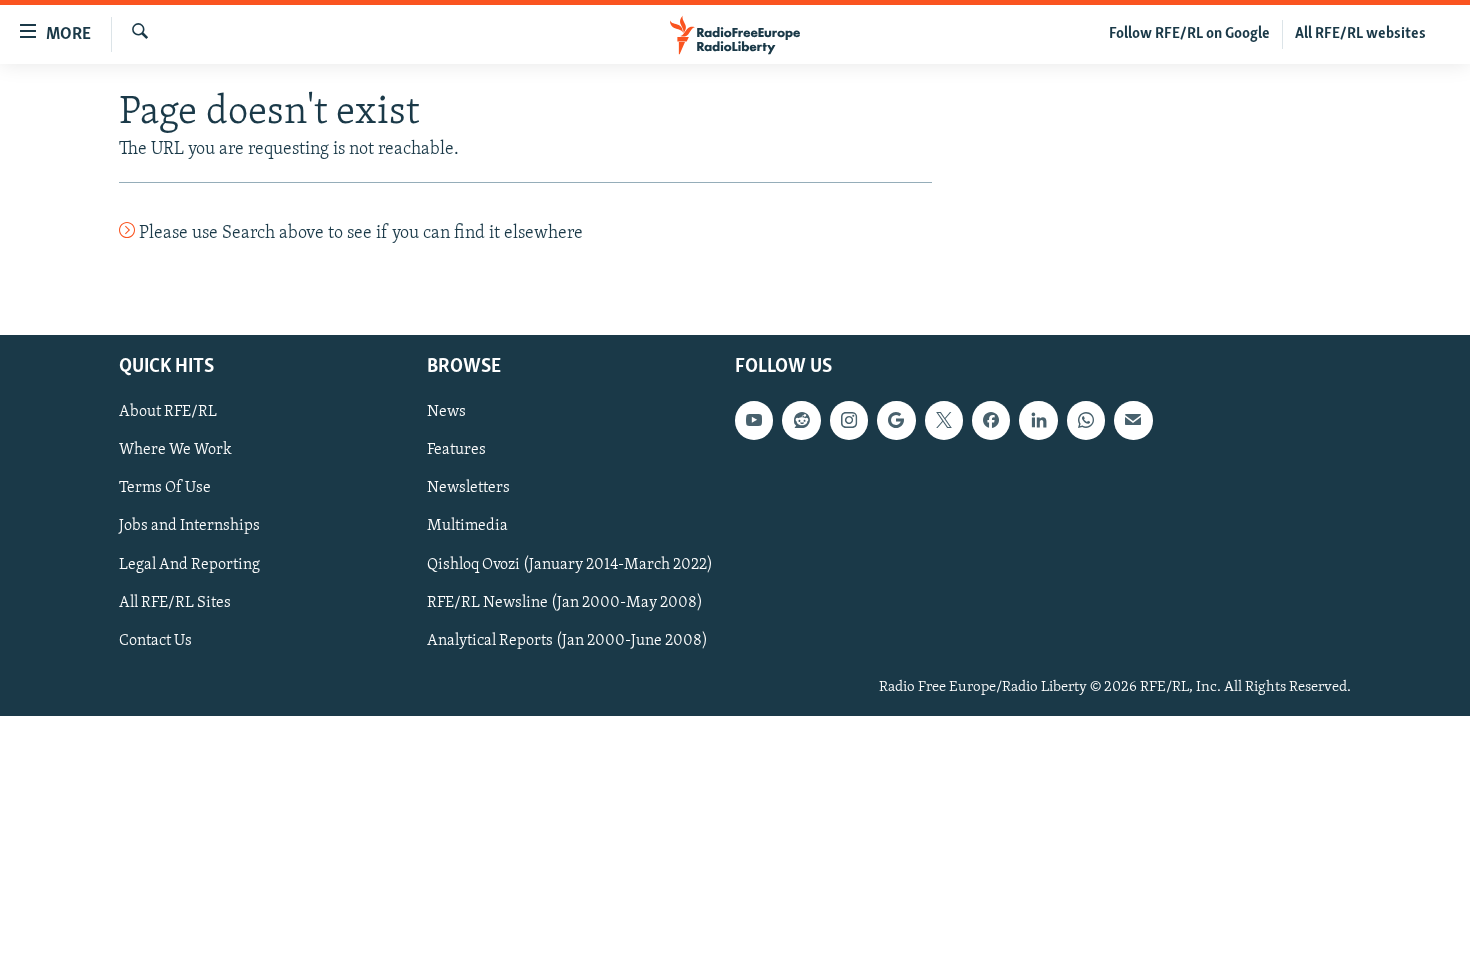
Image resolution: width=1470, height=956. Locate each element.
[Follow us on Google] (896, 420)
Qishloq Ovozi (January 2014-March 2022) (570, 564)
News (446, 412)
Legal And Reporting (189, 564)
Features (456, 450)
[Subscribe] (1133, 420)
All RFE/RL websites (1360, 34)
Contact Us (155, 640)
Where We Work (175, 450)
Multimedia (467, 526)
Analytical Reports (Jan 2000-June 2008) (567, 640)
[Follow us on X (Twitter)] (944, 420)
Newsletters (468, 488)
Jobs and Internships (189, 526)
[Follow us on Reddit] (801, 420)
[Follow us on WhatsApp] (1086, 420)
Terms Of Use (165, 488)
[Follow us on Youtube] (754, 420)
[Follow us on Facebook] (991, 420)
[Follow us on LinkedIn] (1038, 420)
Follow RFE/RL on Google (1189, 34)
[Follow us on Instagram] (849, 420)
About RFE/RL (168, 412)
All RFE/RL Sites (175, 602)
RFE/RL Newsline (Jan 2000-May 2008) (565, 602)
